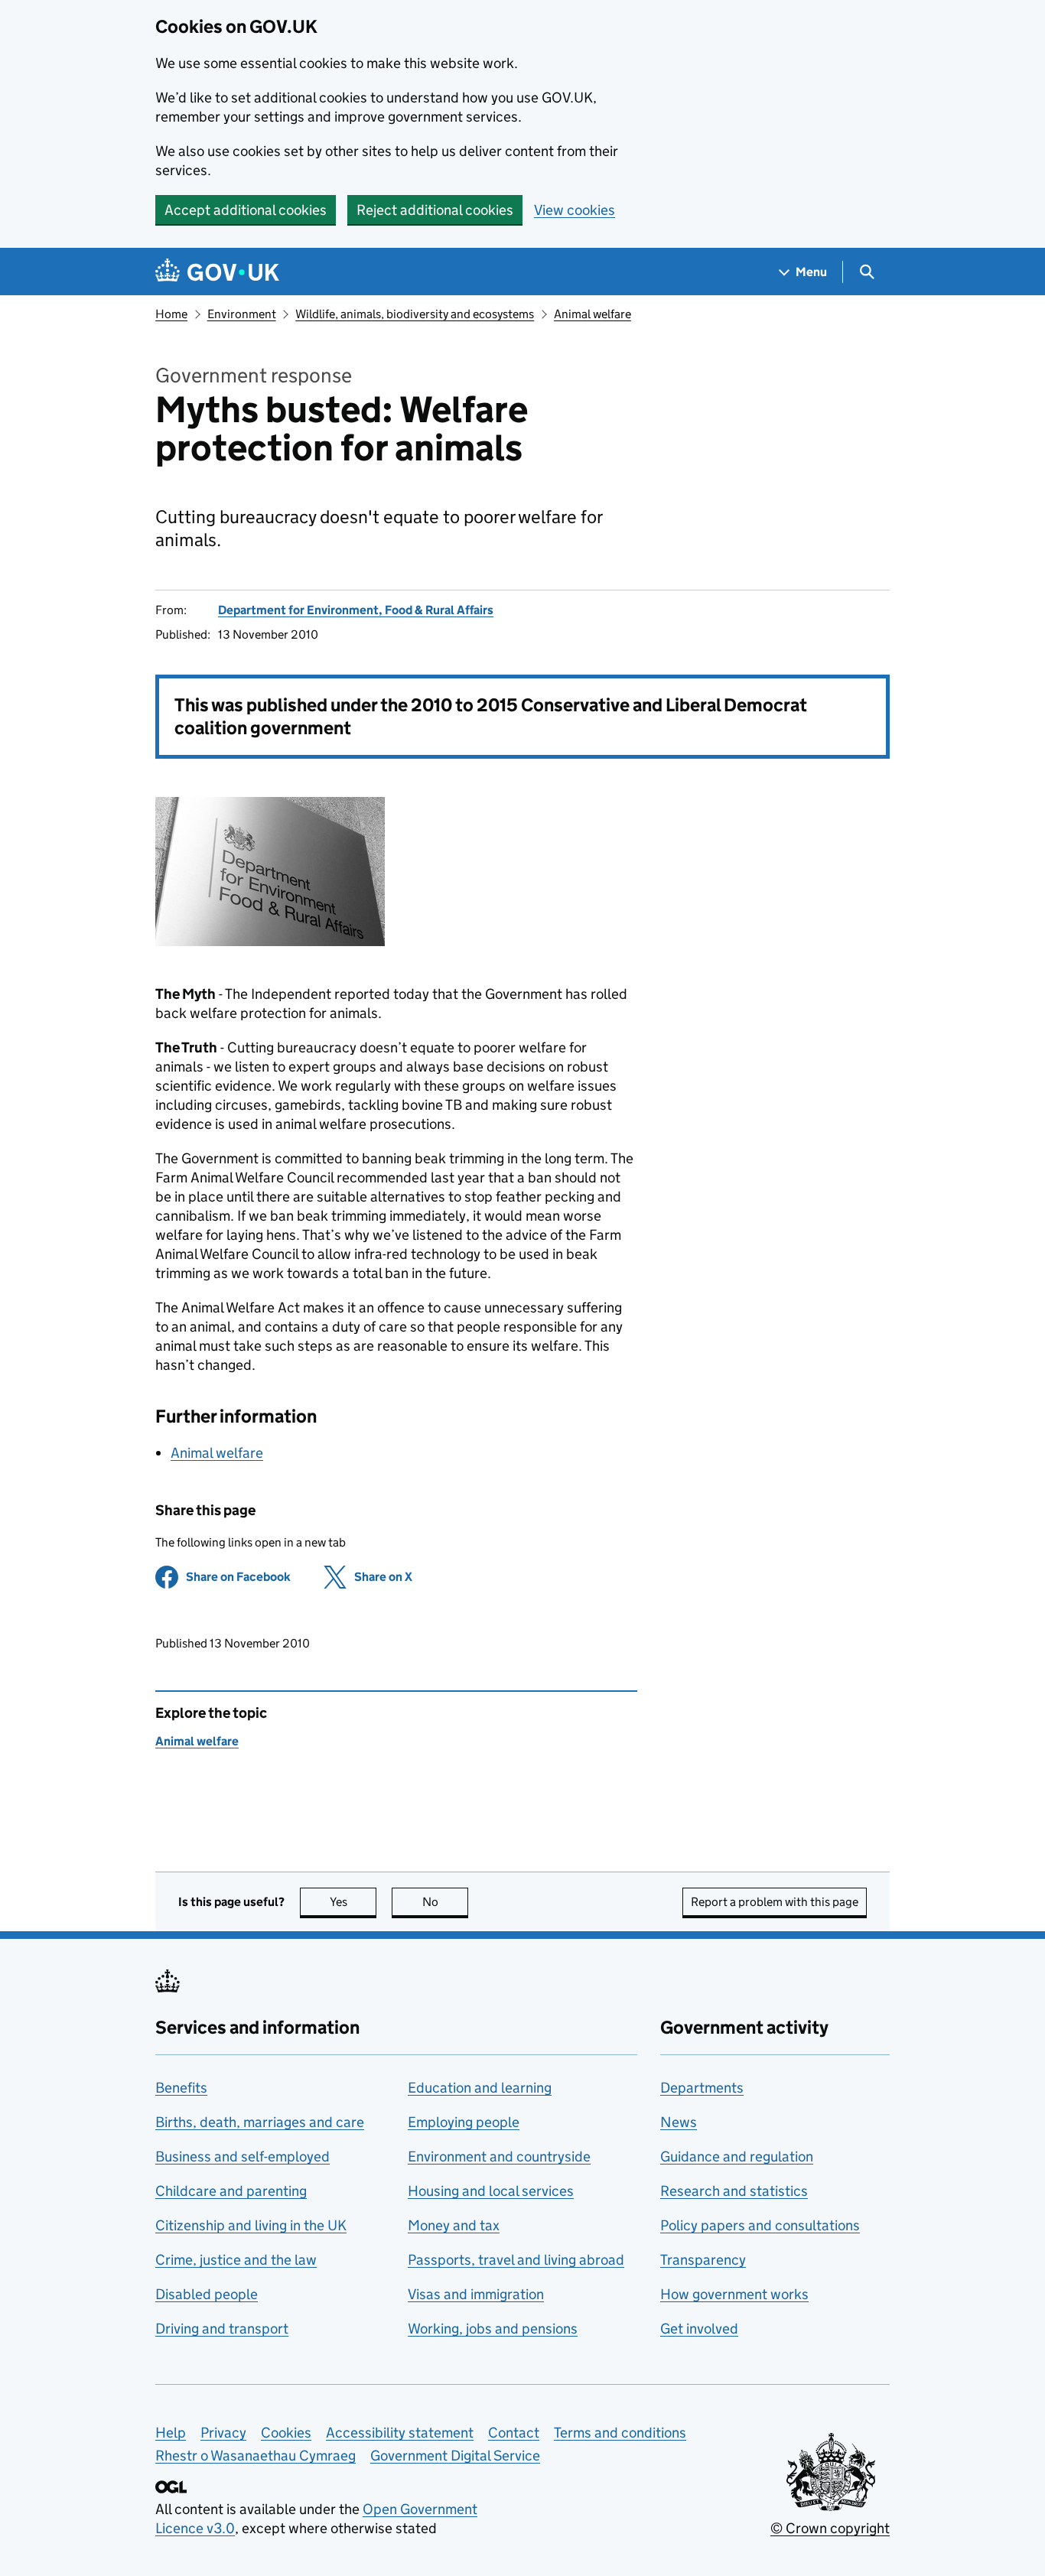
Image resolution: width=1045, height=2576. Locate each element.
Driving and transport (222, 2329)
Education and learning (480, 2088)
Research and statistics (734, 2191)
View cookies (575, 210)
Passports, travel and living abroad (516, 2260)
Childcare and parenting (231, 2191)
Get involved (699, 2329)
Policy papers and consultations (760, 2225)
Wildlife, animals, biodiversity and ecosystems (415, 314)
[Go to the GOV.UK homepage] (217, 272)
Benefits (181, 2088)
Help (171, 2433)
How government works (734, 2294)
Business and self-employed (243, 2156)
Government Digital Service (455, 2456)
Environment (242, 314)
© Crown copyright (830, 2528)
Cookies (286, 2433)
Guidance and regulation (737, 2156)
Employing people (464, 2122)
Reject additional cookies (435, 210)
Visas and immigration (476, 2294)
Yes (353, 1902)
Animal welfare (592, 314)
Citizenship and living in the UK (251, 2225)
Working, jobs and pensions (493, 2329)
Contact (514, 2433)
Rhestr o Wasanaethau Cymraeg (256, 2456)
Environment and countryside (499, 2156)
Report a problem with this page (775, 1902)
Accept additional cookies (246, 210)
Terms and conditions (620, 2433)
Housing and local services (491, 2191)
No (445, 1902)
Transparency (703, 2260)
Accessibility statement (400, 2433)
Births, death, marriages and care (260, 2122)
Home (171, 314)
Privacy (223, 2433)
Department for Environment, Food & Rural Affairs (356, 610)
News (679, 2122)
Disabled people (207, 2294)
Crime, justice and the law (236, 2260)
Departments (702, 2088)
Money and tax (454, 2225)
